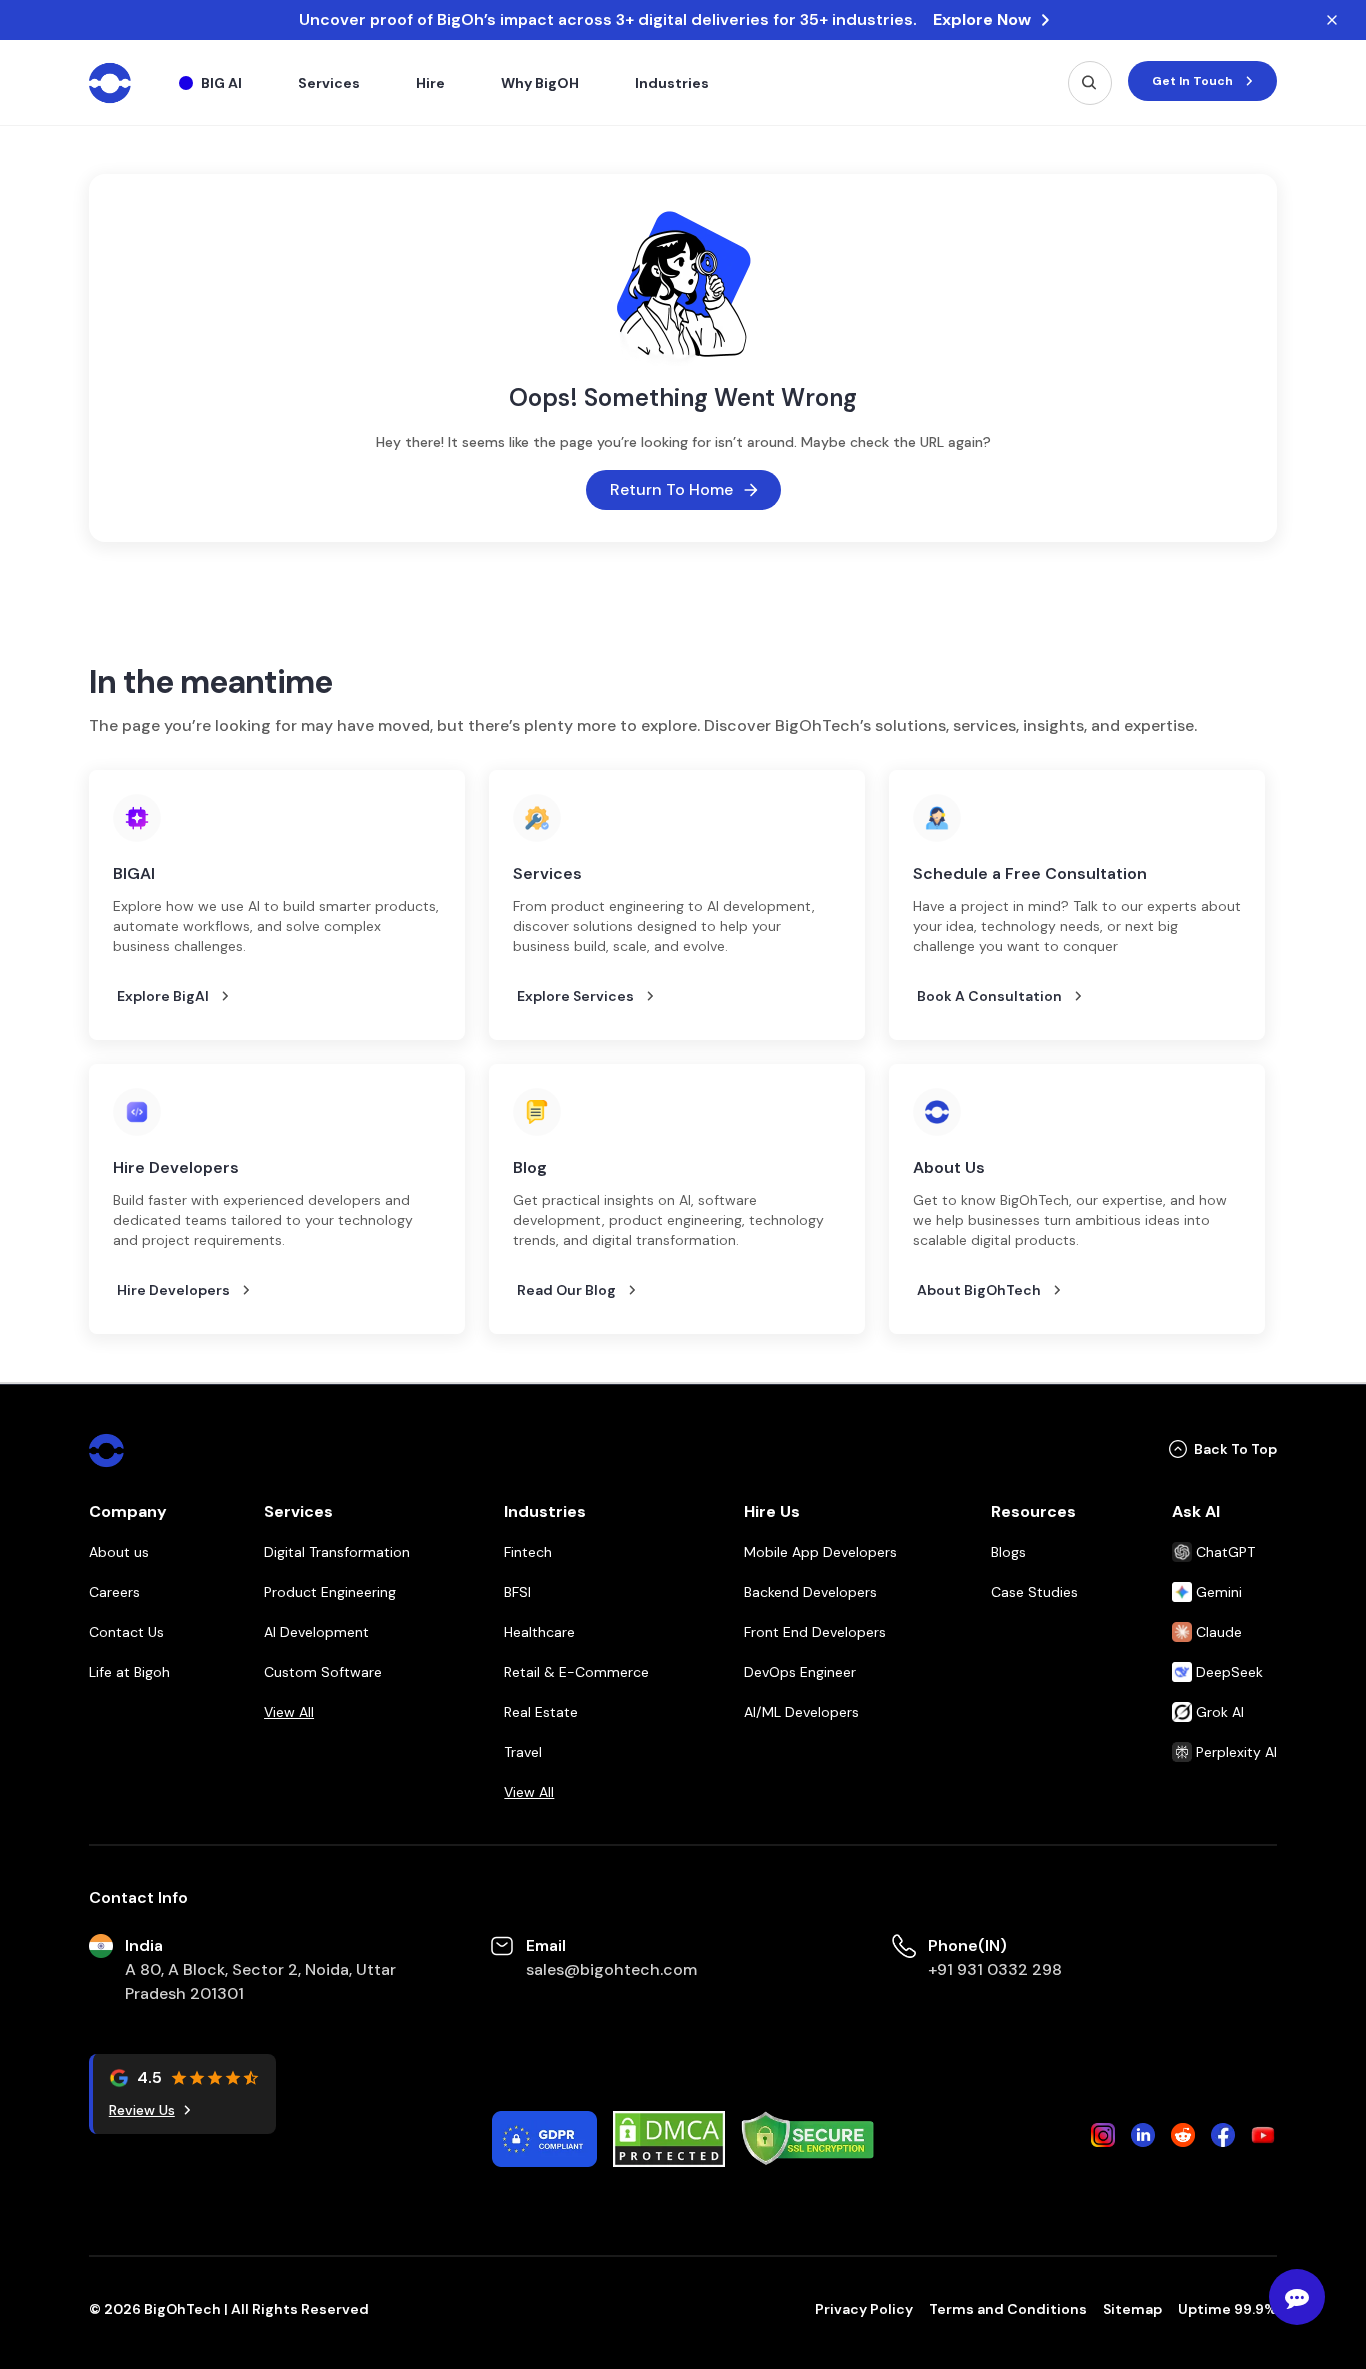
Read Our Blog (566, 1290)
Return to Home (671, 489)
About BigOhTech (979, 1290)
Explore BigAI (163, 996)
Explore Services (575, 996)
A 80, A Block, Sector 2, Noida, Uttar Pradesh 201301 (260, 1981)
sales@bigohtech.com (611, 1969)
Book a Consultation (989, 996)
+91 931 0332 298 (995, 1969)
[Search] (1090, 83)
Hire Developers (173, 1290)
